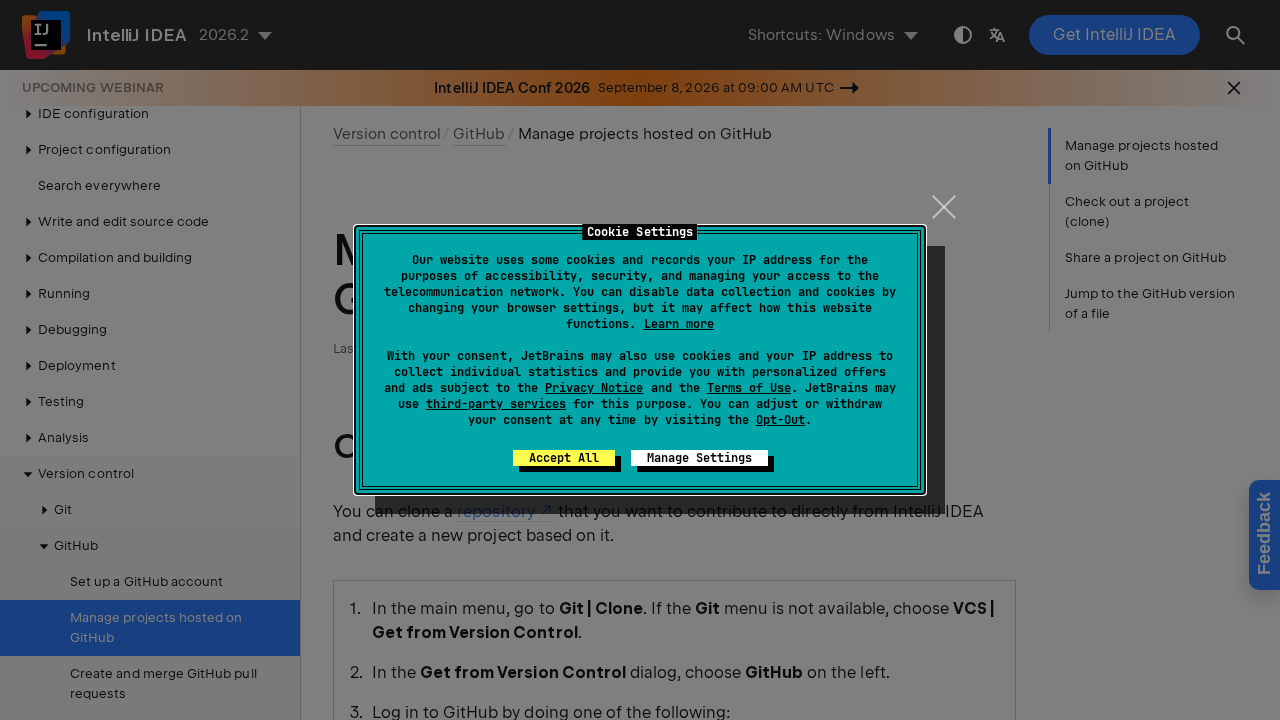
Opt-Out (780, 420)
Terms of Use (749, 388)
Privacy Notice (594, 388)
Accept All (564, 458)
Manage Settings (699, 458)
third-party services (496, 404)
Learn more (679, 324)
